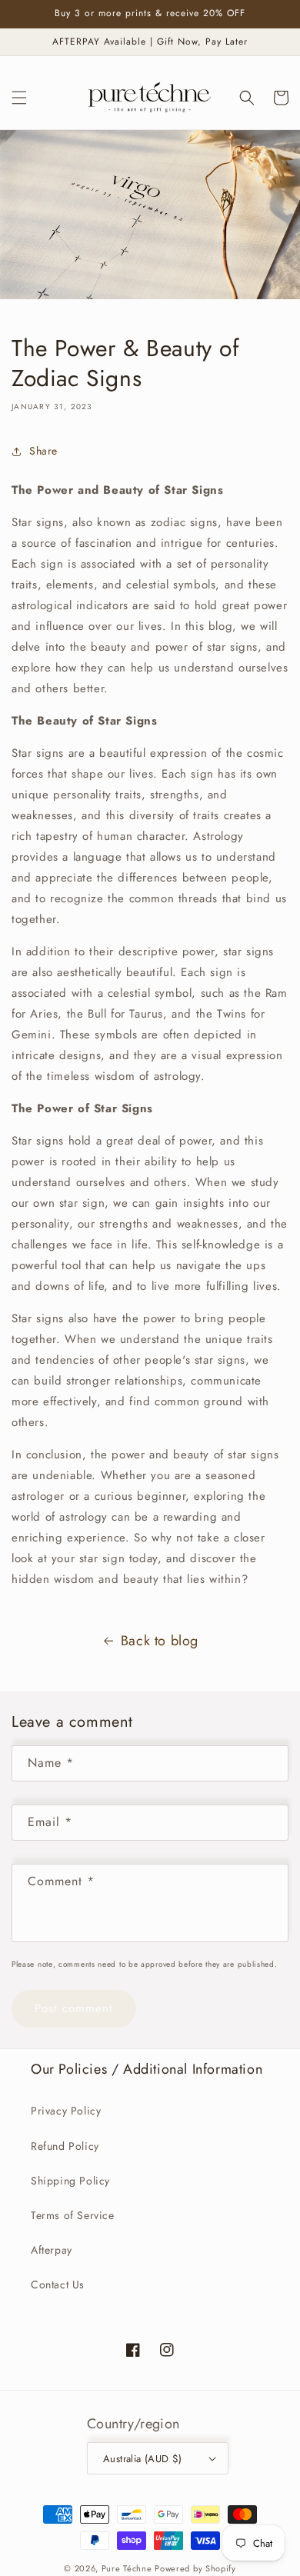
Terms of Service (73, 2215)
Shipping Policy (70, 2181)
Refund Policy (65, 2146)
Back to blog (160, 1641)
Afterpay (52, 2250)
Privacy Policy (66, 2111)
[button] (19, 98)
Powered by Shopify (195, 2568)
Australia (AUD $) (143, 2459)
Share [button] (43, 451)
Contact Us (58, 2284)
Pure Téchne (127, 2568)
